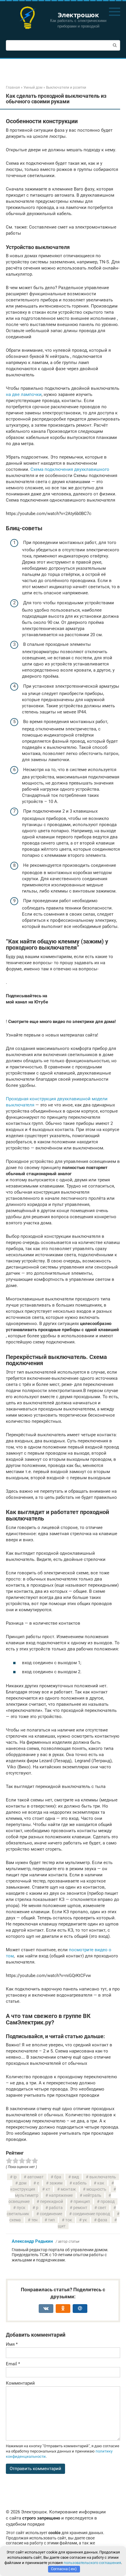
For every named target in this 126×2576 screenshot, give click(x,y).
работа (56, 2208)
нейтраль (92, 2195)
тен (34, 2220)
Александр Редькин (32, 2241)
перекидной (52, 2201)
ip (15, 2177)
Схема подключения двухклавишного (70, 469)
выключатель (103, 2177)
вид (75, 2177)
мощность (96, 2189)
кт (48, 2189)
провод (108, 2201)
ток (69, 2220)
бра (58, 2177)
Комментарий (20, 2383)
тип (51, 2220)
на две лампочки (24, 394)
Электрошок (78, 15)
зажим (56, 2183)
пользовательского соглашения (92, 2563)
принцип (82, 2201)
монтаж (68, 2189)
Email (13, 2364)
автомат (35, 2177)
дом (23, 2183)
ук (85, 2220)
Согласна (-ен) (64, 2569)
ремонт (80, 2208)
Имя (12, 2344)
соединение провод (91, 2214)
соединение (51, 2214)
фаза (102, 2220)
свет (102, 2208)
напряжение (61, 2195)
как (101, 2183)
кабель (80, 2183)
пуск (21, 2208)
